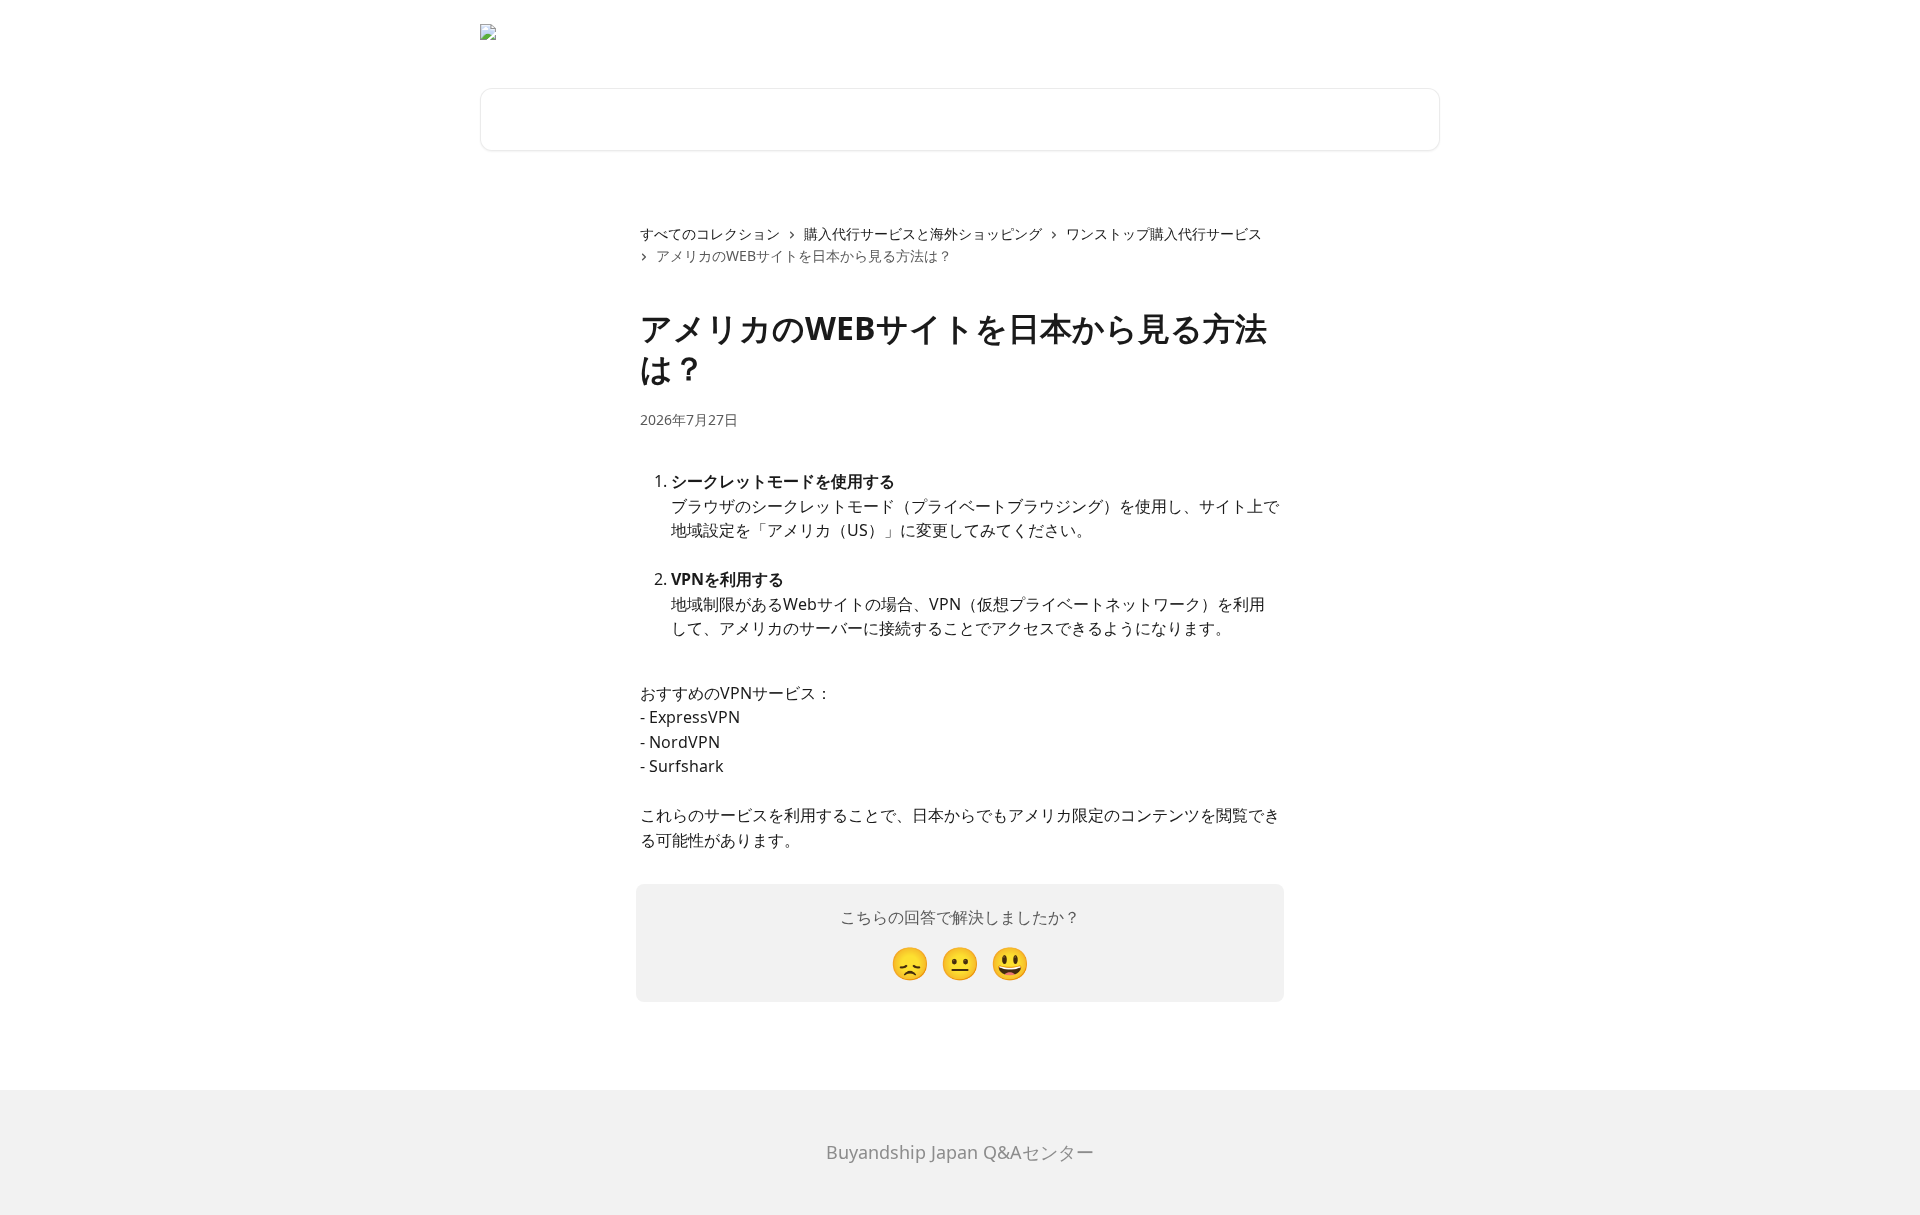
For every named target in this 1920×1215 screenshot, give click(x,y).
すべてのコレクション (710, 233)
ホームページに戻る (1365, 32)
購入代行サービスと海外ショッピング (923, 233)
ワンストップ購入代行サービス (1164, 233)
